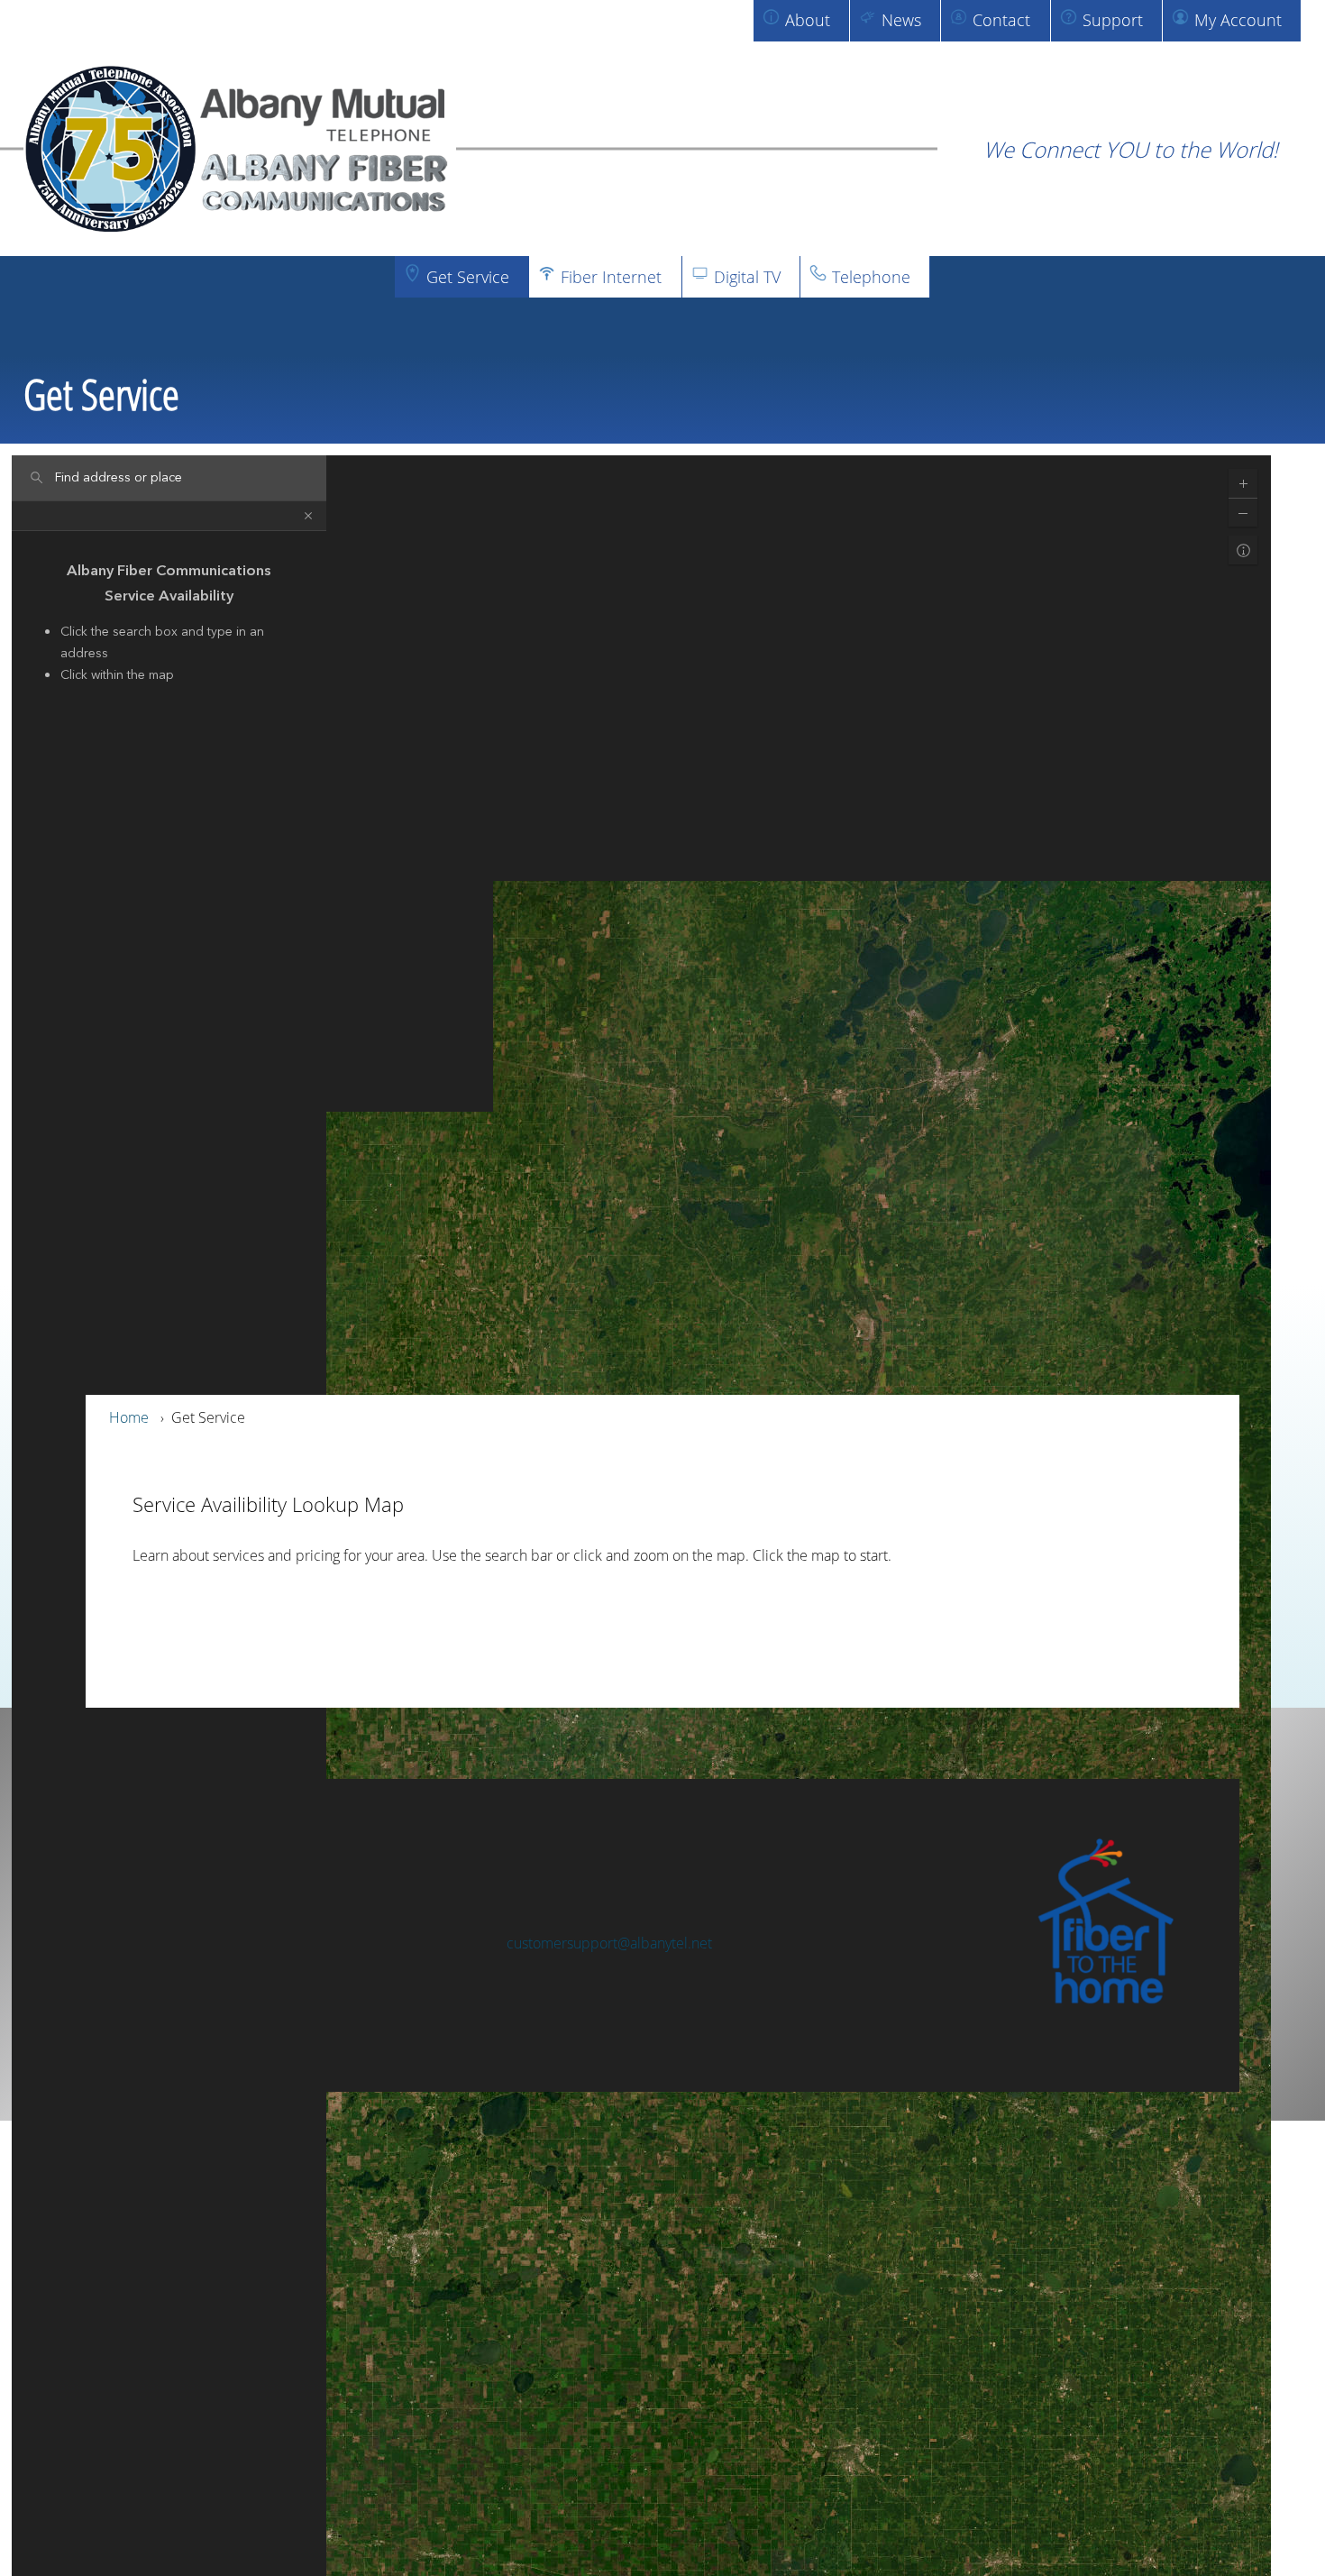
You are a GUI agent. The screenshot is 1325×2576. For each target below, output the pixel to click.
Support (1113, 20)
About (808, 20)
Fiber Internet (611, 277)
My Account (1238, 20)
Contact (1001, 20)
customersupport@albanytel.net (609, 1943)
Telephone (871, 277)
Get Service (468, 277)
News (901, 20)
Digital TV (747, 277)
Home (129, 1417)
